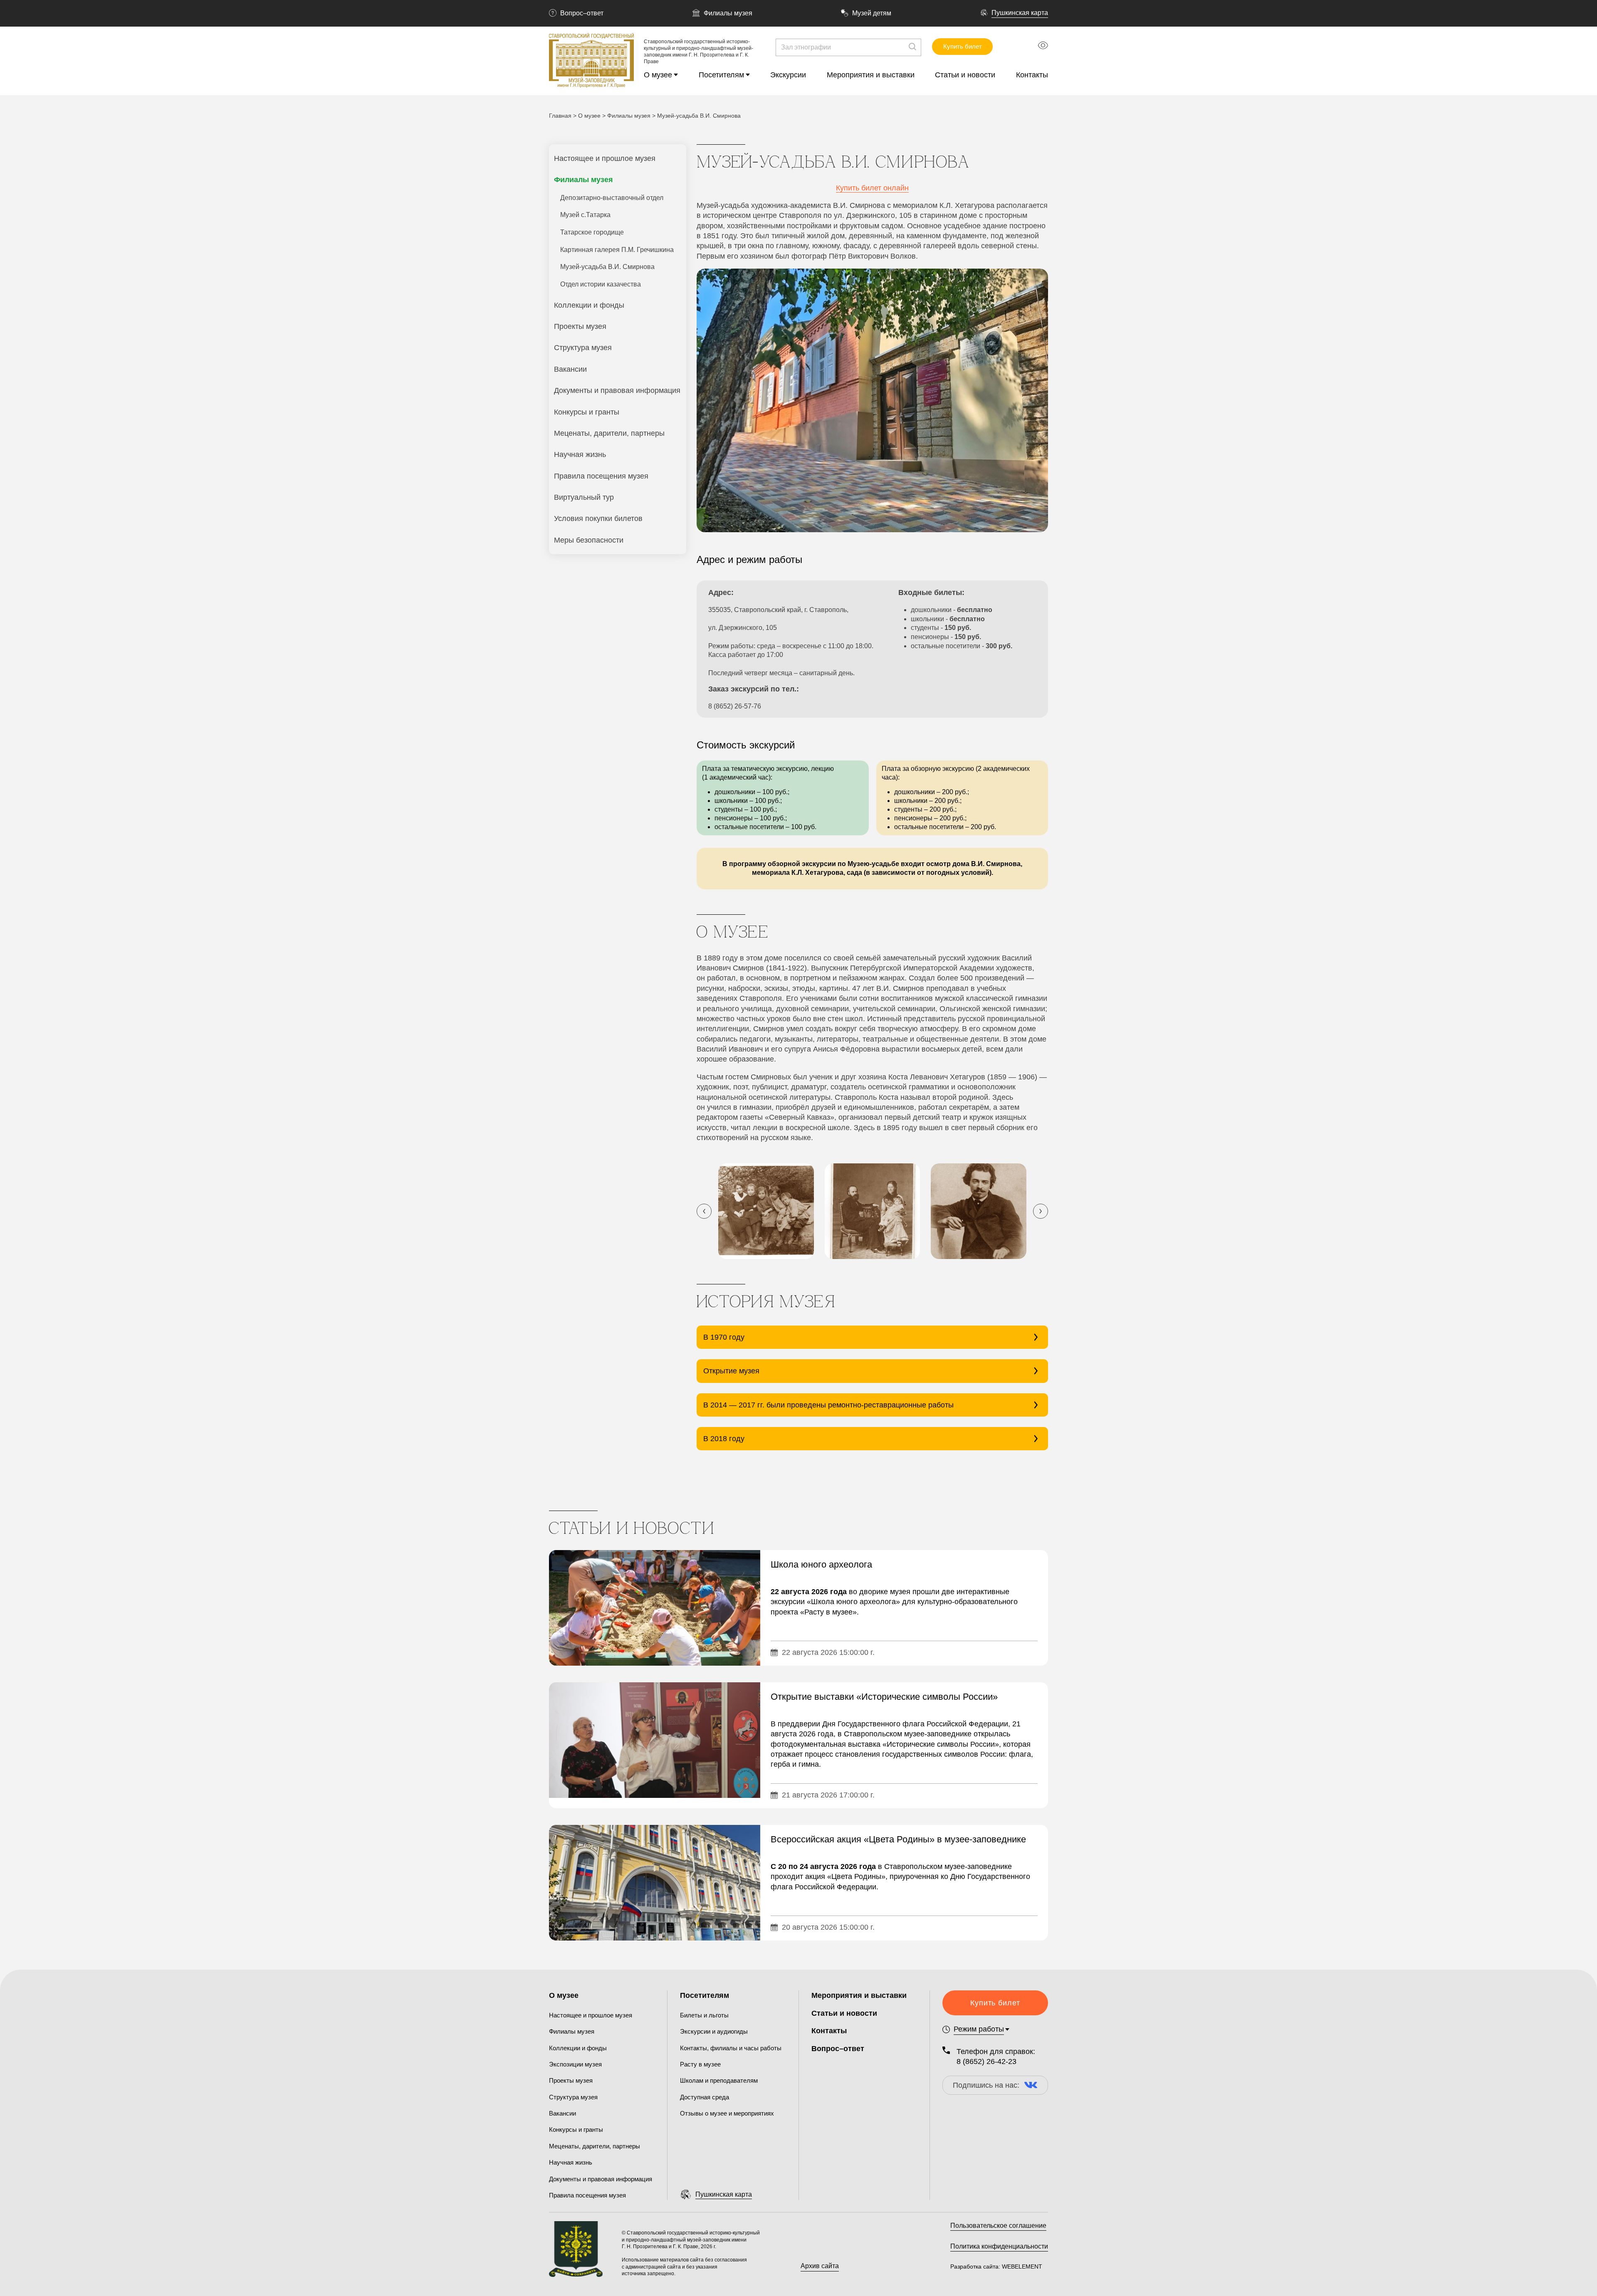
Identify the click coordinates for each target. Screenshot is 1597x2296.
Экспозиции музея (575, 2064)
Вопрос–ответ (582, 13)
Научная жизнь (580, 454)
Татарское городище (592, 232)
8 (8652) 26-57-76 (735, 706)
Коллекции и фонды (589, 305)
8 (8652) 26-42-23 (986, 2061)
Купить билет (963, 46)
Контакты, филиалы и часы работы (731, 2048)
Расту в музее (700, 2064)
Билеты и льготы (704, 2015)
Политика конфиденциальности (999, 2246)
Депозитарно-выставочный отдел (612, 198)
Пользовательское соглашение (998, 2226)
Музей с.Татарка (585, 215)
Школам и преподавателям (719, 2080)
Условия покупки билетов (598, 518)
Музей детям (872, 13)
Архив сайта (820, 2266)
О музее (658, 75)
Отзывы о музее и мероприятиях (727, 2113)
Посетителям (721, 75)
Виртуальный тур (584, 497)
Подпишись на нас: (986, 2085)
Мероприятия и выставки (871, 75)
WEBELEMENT (1021, 2266)
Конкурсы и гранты (587, 412)
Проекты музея (580, 326)
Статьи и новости (965, 75)
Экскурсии (788, 75)
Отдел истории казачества (601, 284)
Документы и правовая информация (617, 390)
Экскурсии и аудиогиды (714, 2031)
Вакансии (570, 369)
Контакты (1032, 75)
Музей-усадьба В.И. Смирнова (607, 267)
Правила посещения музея (601, 476)
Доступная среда (705, 2097)
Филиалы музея (728, 13)
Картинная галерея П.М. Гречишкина (617, 250)
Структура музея (583, 348)
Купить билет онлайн (872, 188)
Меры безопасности (589, 540)
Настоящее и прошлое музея (605, 158)
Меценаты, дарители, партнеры (609, 433)
